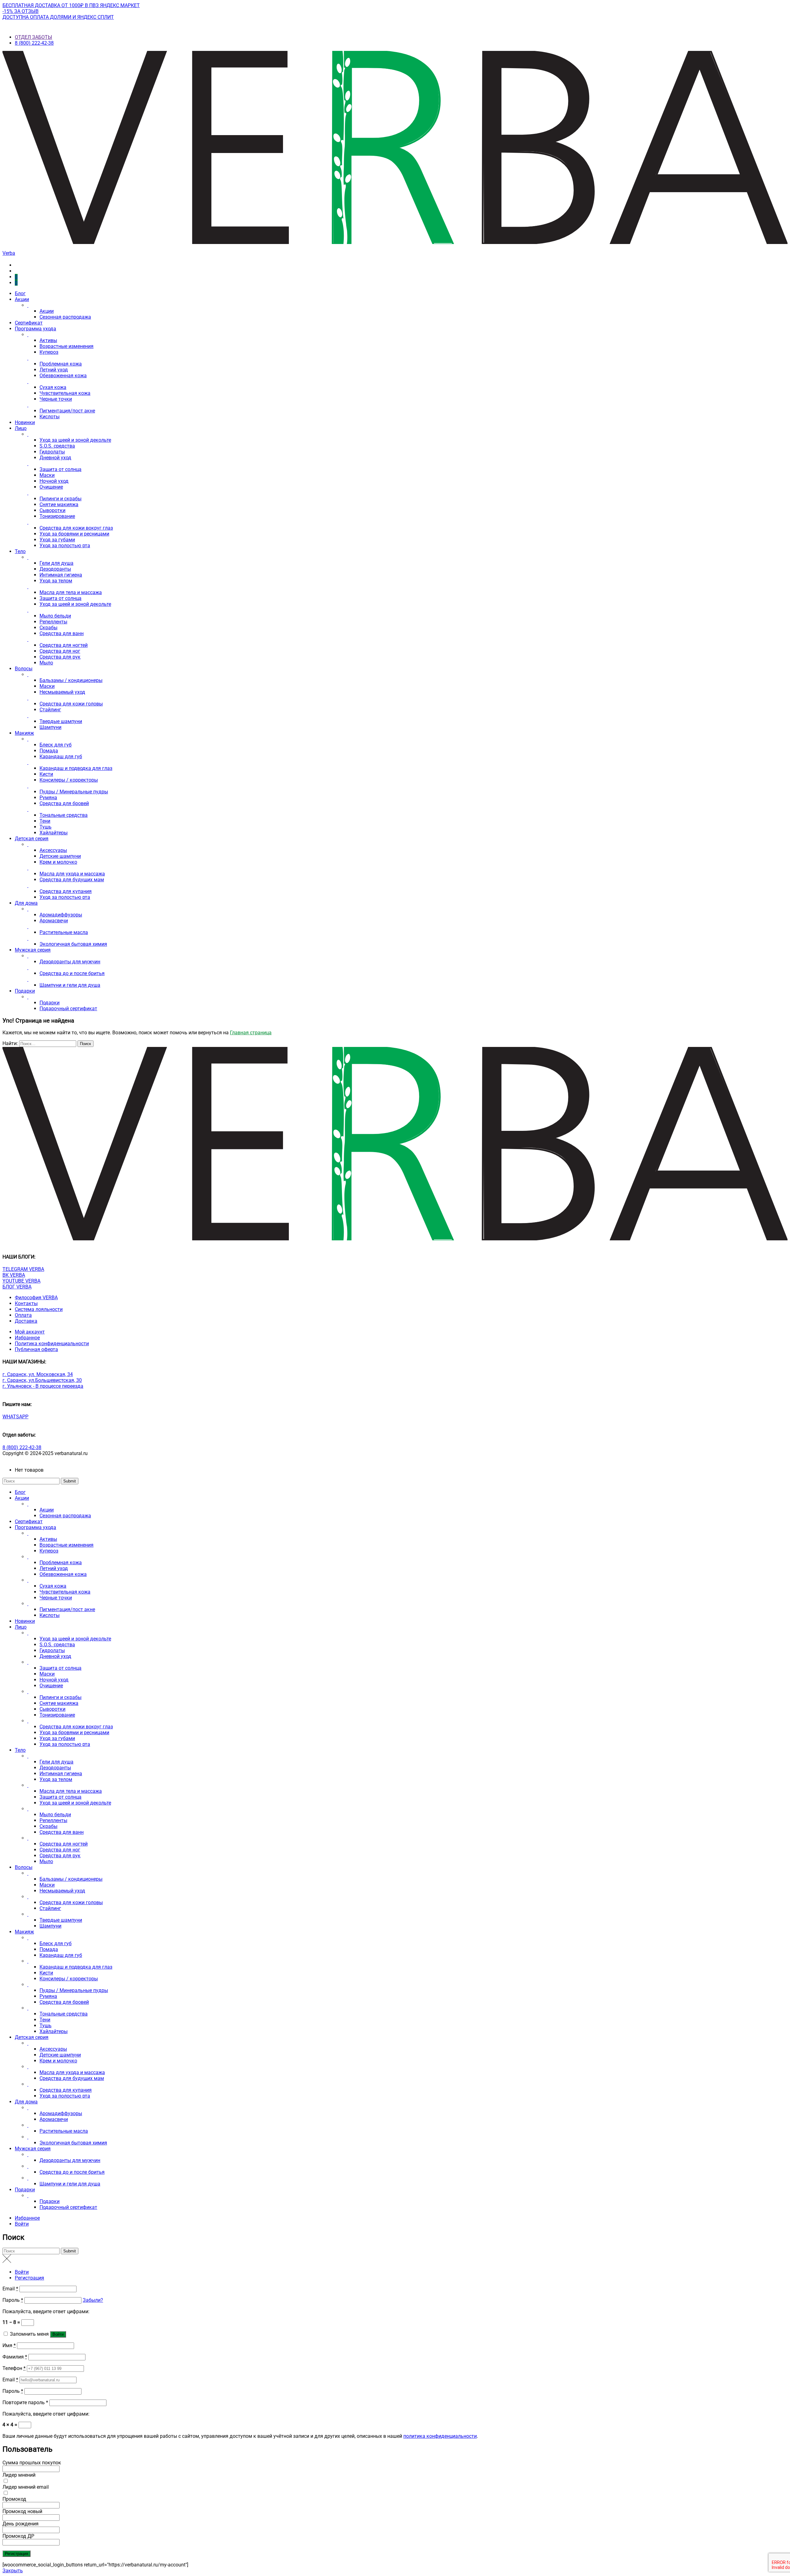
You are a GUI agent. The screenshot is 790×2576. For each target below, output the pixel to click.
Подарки (25, 991)
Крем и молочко (58, 862)
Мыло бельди (55, 616)
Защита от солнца (60, 469)
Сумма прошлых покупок (32, 2463)
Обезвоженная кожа (63, 376)
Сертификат (29, 323)
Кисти (46, 774)
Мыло (46, 663)
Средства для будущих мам (72, 880)
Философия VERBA (36, 1298)
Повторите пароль (25, 2402)
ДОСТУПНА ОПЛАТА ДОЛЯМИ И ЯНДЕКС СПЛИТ (58, 17)
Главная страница (251, 1033)
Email (10, 2289)
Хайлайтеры (54, 833)
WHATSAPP (15, 1417)
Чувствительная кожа (65, 393)
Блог (20, 294)
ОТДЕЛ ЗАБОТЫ (33, 37)
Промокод (14, 2499)
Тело (20, 551)
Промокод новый (22, 2511)
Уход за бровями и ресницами (74, 534)
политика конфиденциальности (440, 2436)
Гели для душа (56, 563)
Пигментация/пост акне (67, 411)
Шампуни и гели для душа (70, 985)
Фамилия (15, 2357)
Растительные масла (64, 932)
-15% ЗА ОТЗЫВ (21, 11)
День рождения (21, 2524)
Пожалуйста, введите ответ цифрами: (46, 2311)
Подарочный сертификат (68, 1009)
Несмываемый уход (62, 692)
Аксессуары (53, 850)
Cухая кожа (53, 387)
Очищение (51, 487)
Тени (45, 821)
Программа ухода (35, 329)
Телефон (14, 2368)
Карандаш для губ (61, 757)
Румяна (48, 798)
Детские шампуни (60, 856)
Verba (9, 253)
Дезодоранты (55, 569)
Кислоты (50, 417)
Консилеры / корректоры (69, 780)
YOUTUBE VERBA (21, 1281)
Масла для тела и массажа (71, 592)
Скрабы (48, 628)
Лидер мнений (19, 2475)
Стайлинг (50, 710)
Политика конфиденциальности (52, 1344)
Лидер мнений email (26, 2487)
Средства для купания (66, 891)
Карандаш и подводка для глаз (76, 768)
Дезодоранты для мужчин (70, 962)
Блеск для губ (56, 745)
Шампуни (50, 727)
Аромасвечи (54, 921)
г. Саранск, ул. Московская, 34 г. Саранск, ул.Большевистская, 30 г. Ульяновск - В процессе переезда (43, 1380)
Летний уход (54, 370)
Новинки (25, 422)
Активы (48, 340)
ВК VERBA (14, 1275)
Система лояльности (39, 1309)
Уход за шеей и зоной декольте (75, 440)
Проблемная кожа (61, 364)
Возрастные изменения (67, 346)
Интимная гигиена (61, 575)
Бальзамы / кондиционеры (71, 680)
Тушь (46, 827)
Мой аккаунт (30, 1332)
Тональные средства (64, 815)
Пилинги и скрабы (60, 499)
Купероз (49, 352)
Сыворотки (52, 510)
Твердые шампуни (61, 721)
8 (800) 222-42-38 (34, 43)
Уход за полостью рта (65, 546)
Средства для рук (60, 657)
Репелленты (53, 622)
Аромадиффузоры (61, 915)
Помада (49, 751)
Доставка (26, 1321)
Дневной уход (55, 458)
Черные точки (56, 399)
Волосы (24, 669)
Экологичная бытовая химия (73, 944)
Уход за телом (56, 581)
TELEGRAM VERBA (23, 1269)
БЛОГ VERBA (17, 1287)
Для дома (26, 903)
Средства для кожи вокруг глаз (76, 528)
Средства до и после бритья (72, 973)
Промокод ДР (18, 2536)
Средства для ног (60, 651)
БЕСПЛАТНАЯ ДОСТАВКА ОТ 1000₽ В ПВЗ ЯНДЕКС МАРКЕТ (71, 5)
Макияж (24, 733)
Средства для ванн (62, 633)
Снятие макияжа (59, 504)
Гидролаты (52, 452)
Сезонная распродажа (65, 317)
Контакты (26, 1303)
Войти (22, 2224)
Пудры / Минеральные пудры (74, 792)
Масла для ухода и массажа (72, 874)
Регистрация (29, 2278)
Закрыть (13, 2571)
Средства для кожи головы (71, 704)
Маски (47, 475)
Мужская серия (33, 950)
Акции (22, 299)
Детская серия (32, 839)
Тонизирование (57, 516)
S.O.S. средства (57, 446)
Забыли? (93, 2300)
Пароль (13, 2300)
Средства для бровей (64, 803)
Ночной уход (54, 481)
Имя (9, 2345)
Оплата (23, 1315)
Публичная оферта (36, 1349)
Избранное (27, 1338)
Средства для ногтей (64, 645)
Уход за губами (57, 540)
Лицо (21, 428)
